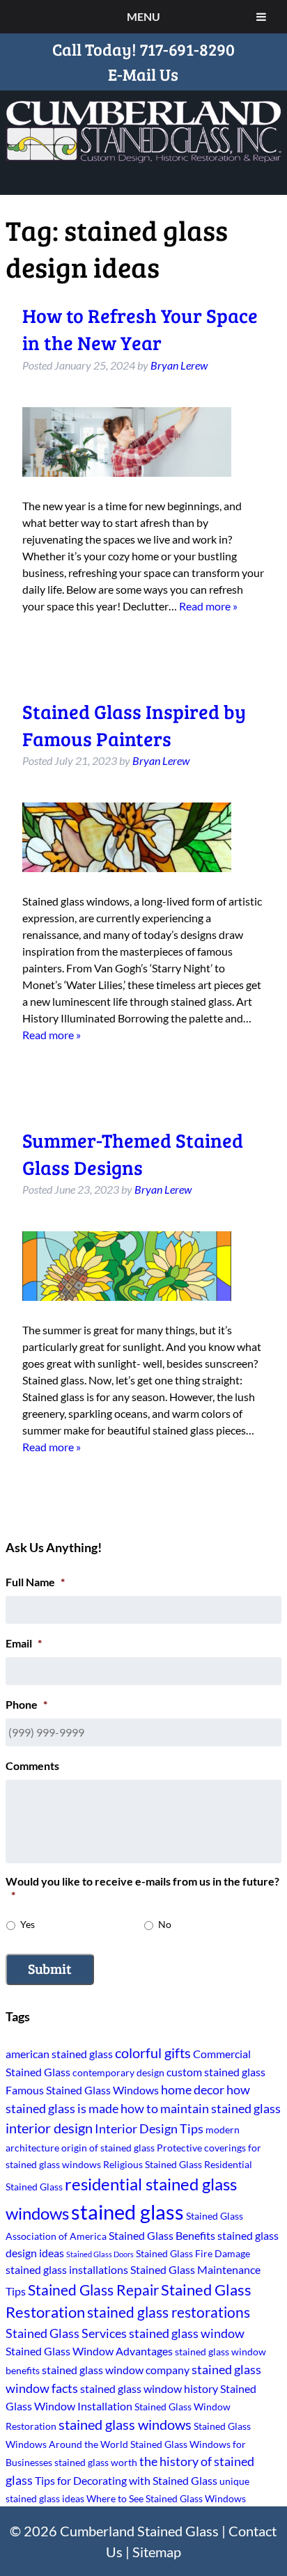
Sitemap (157, 2552)
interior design (49, 2128)
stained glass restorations (169, 2312)
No (165, 1924)
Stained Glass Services (66, 2333)
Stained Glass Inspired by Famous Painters (134, 725)
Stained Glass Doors (100, 2254)
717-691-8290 (187, 49)
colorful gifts (153, 2053)
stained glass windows (125, 2425)
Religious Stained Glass (153, 2164)
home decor (193, 2089)
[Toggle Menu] (261, 17)
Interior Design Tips (149, 2128)
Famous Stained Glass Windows (82, 2090)
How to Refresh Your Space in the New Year (140, 329)
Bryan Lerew (179, 365)
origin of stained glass (108, 2148)
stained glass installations (67, 2269)
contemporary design (118, 2072)
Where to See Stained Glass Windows (166, 2498)
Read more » (208, 606)
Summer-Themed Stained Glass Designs (133, 1154)
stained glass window (187, 2333)
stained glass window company (116, 2370)
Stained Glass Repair (93, 2290)
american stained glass (59, 2054)
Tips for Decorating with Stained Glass (126, 2480)
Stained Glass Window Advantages (89, 2351)
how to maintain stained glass (201, 2108)
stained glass (127, 2212)
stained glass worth (96, 2462)
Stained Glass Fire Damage (193, 2253)
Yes (28, 1924)
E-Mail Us (143, 74)
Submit (50, 1968)
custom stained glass (216, 2072)
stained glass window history (149, 2388)
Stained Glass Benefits (162, 2235)
